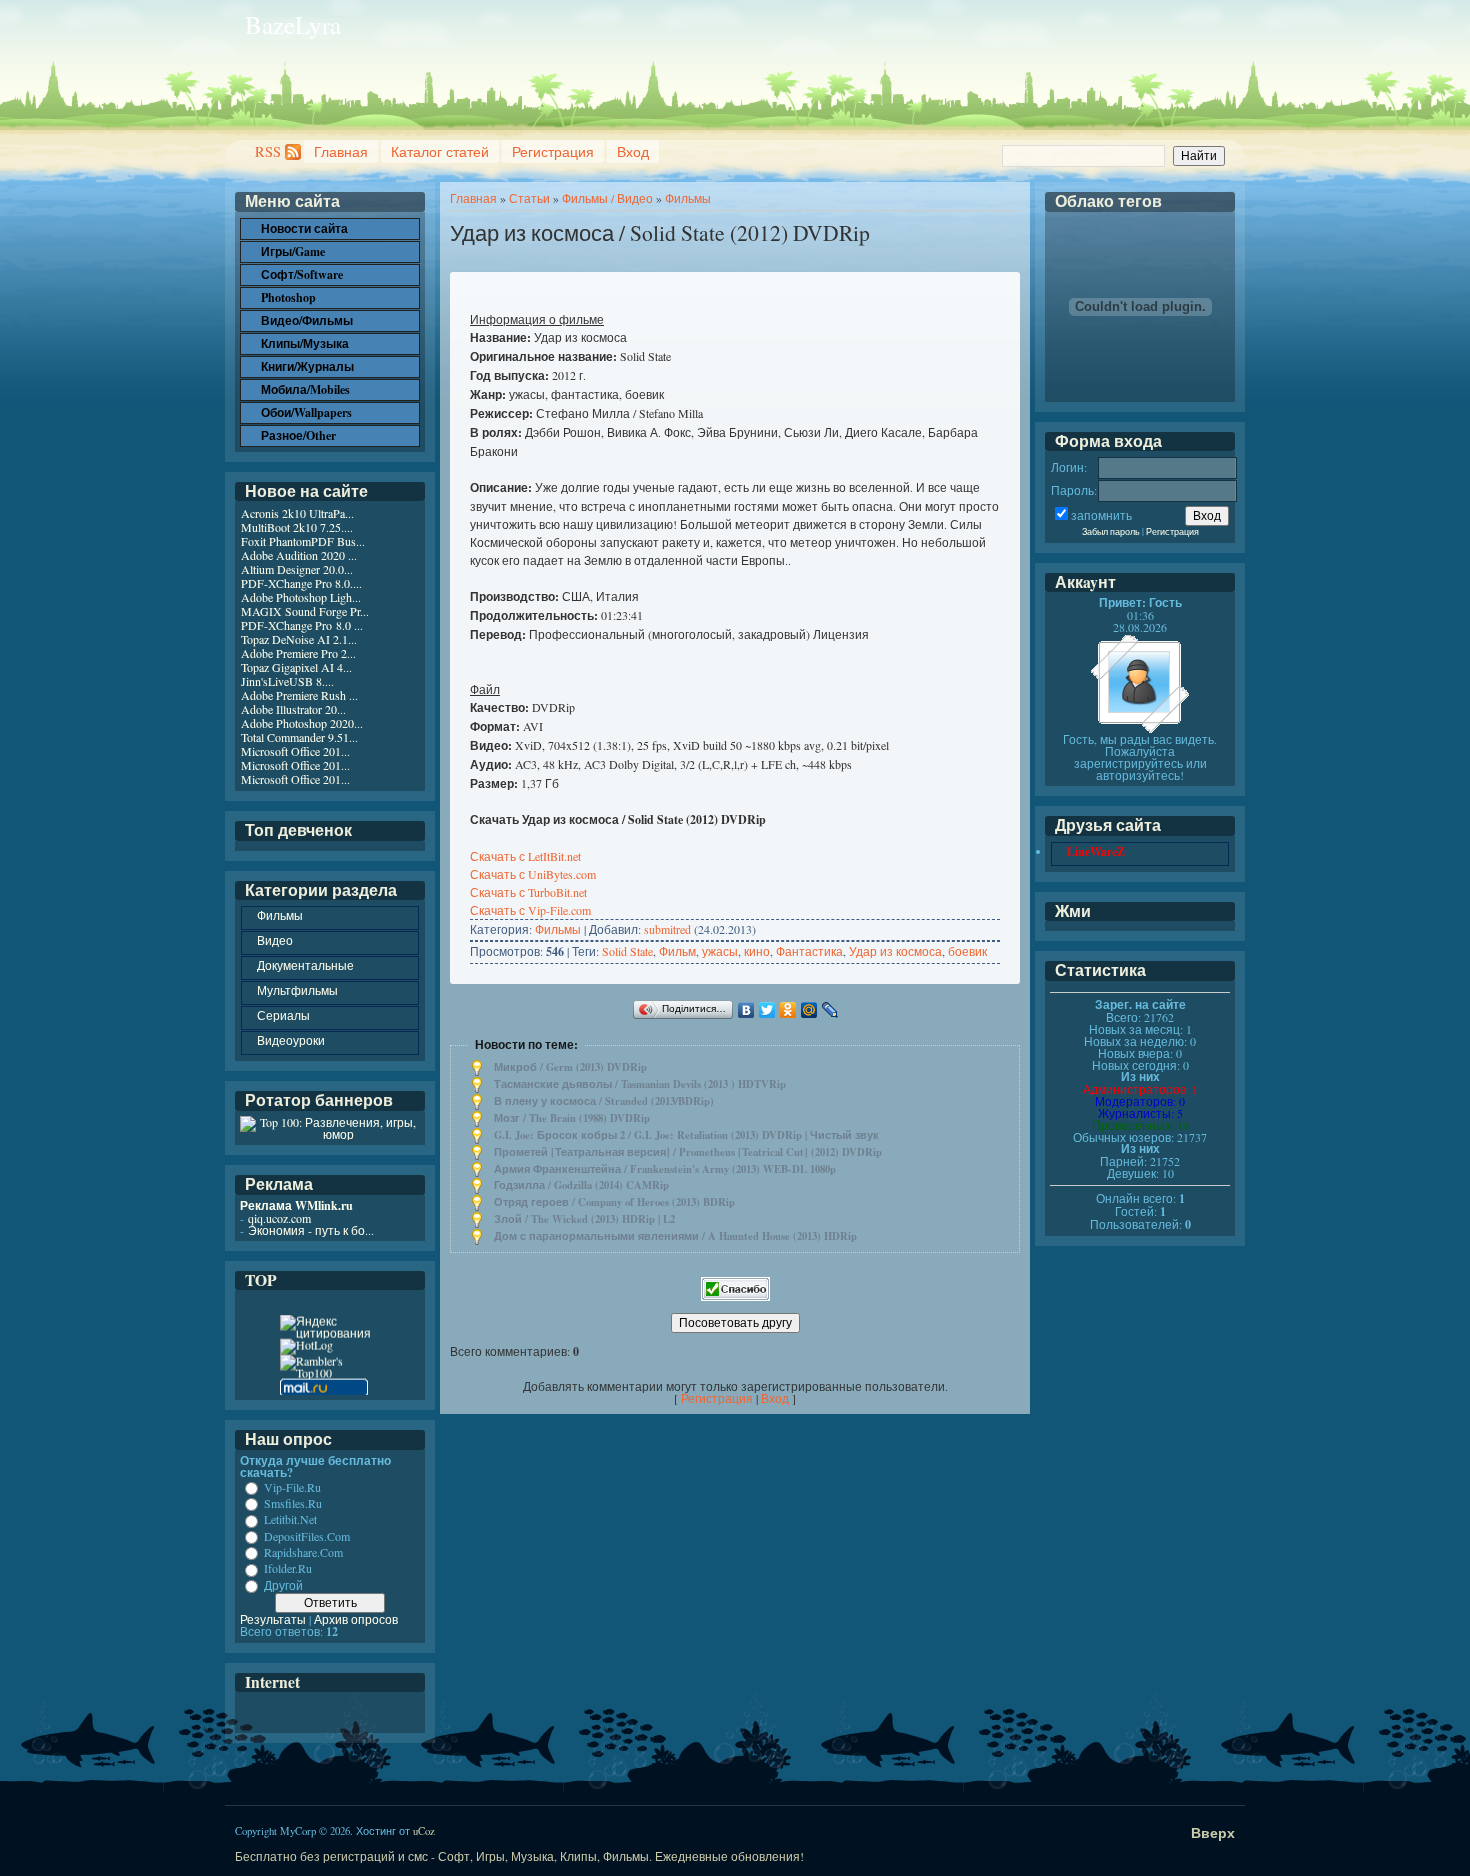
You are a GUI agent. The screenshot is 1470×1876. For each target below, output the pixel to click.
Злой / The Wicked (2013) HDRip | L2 (584, 1219)
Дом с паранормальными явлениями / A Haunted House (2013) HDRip (675, 1236)
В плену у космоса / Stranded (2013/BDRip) (604, 1101)
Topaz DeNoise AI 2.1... (299, 639)
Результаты (273, 1619)
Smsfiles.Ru (293, 1503)
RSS (268, 151)
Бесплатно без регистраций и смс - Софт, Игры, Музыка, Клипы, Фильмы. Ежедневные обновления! (519, 1856)
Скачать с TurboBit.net (528, 892)
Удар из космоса (895, 951)
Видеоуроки (291, 1040)
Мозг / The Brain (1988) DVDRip (572, 1118)
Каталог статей (440, 151)
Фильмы (688, 198)
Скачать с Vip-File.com (530, 910)
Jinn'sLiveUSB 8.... (287, 681)
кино (757, 951)
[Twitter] (767, 1010)
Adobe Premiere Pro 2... (298, 653)
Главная (341, 151)
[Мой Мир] (809, 1010)
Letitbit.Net (290, 1520)
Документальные (305, 965)
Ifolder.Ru (288, 1569)
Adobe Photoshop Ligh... (301, 597)
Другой (283, 1585)
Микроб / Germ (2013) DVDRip (570, 1067)
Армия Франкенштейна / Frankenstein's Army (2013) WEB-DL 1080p (665, 1169)
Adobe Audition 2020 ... (299, 555)
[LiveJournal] (830, 1010)
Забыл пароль (1111, 531)
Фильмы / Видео (607, 198)
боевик (967, 951)
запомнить (1101, 515)
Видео (275, 940)
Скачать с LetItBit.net (525, 856)
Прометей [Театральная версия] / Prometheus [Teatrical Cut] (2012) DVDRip (688, 1152)
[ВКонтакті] (746, 1010)
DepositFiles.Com (307, 1536)
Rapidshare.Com (303, 1552)
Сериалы (283, 1015)
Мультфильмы (297, 990)
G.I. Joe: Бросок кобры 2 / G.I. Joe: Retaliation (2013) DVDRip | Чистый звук (686, 1135)
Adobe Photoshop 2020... (302, 723)
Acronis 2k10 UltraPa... (297, 513)
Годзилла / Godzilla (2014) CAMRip (581, 1185)
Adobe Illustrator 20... (293, 709)
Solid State (627, 951)
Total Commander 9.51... (299, 737)
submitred (667, 929)
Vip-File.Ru (292, 1487)
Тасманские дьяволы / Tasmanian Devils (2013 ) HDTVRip (640, 1084)
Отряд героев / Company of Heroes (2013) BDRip (614, 1202)
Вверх (1213, 1832)
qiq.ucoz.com (279, 1218)
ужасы (720, 951)
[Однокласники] (788, 1010)
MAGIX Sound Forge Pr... (305, 611)
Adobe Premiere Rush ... (299, 695)
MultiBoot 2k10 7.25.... (297, 527)
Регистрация (553, 151)
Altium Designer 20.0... (297, 569)
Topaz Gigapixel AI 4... (296, 667)
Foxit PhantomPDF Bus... (303, 541)
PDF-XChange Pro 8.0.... (301, 583)
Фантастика (809, 951)
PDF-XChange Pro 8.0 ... (302, 625)
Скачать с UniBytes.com (533, 874)
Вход (633, 151)
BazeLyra (293, 24)
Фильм (677, 951)
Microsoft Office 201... (295, 751)
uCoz (424, 1831)
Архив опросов (356, 1619)
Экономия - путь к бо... (311, 1230)
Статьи (529, 198)
